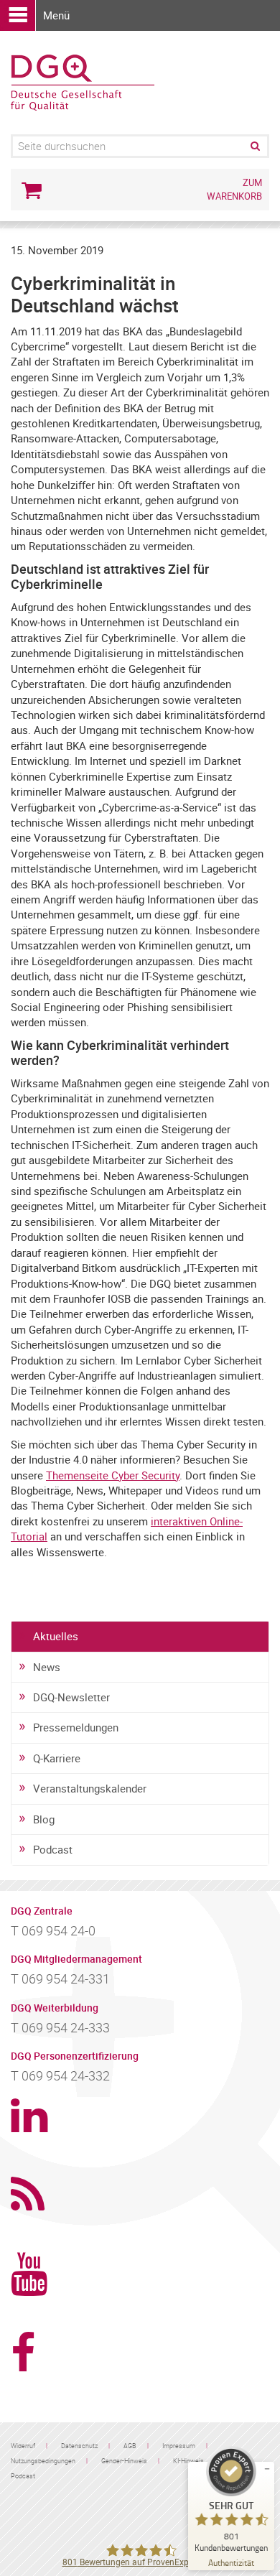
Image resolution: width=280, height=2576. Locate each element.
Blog (44, 1819)
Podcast (53, 1849)
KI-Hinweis (188, 2461)
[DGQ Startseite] (83, 81)
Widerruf (23, 2446)
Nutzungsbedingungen (43, 2461)
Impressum (179, 2446)
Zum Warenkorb (234, 189)
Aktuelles (56, 1636)
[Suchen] (254, 146)
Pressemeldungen (76, 1727)
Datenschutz (79, 2446)
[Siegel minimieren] (267, 2469)
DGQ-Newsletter (71, 1697)
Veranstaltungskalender (90, 1788)
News (47, 1667)
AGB (130, 2446)
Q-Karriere (57, 1758)
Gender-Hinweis (124, 2461)
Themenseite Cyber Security (113, 1475)
